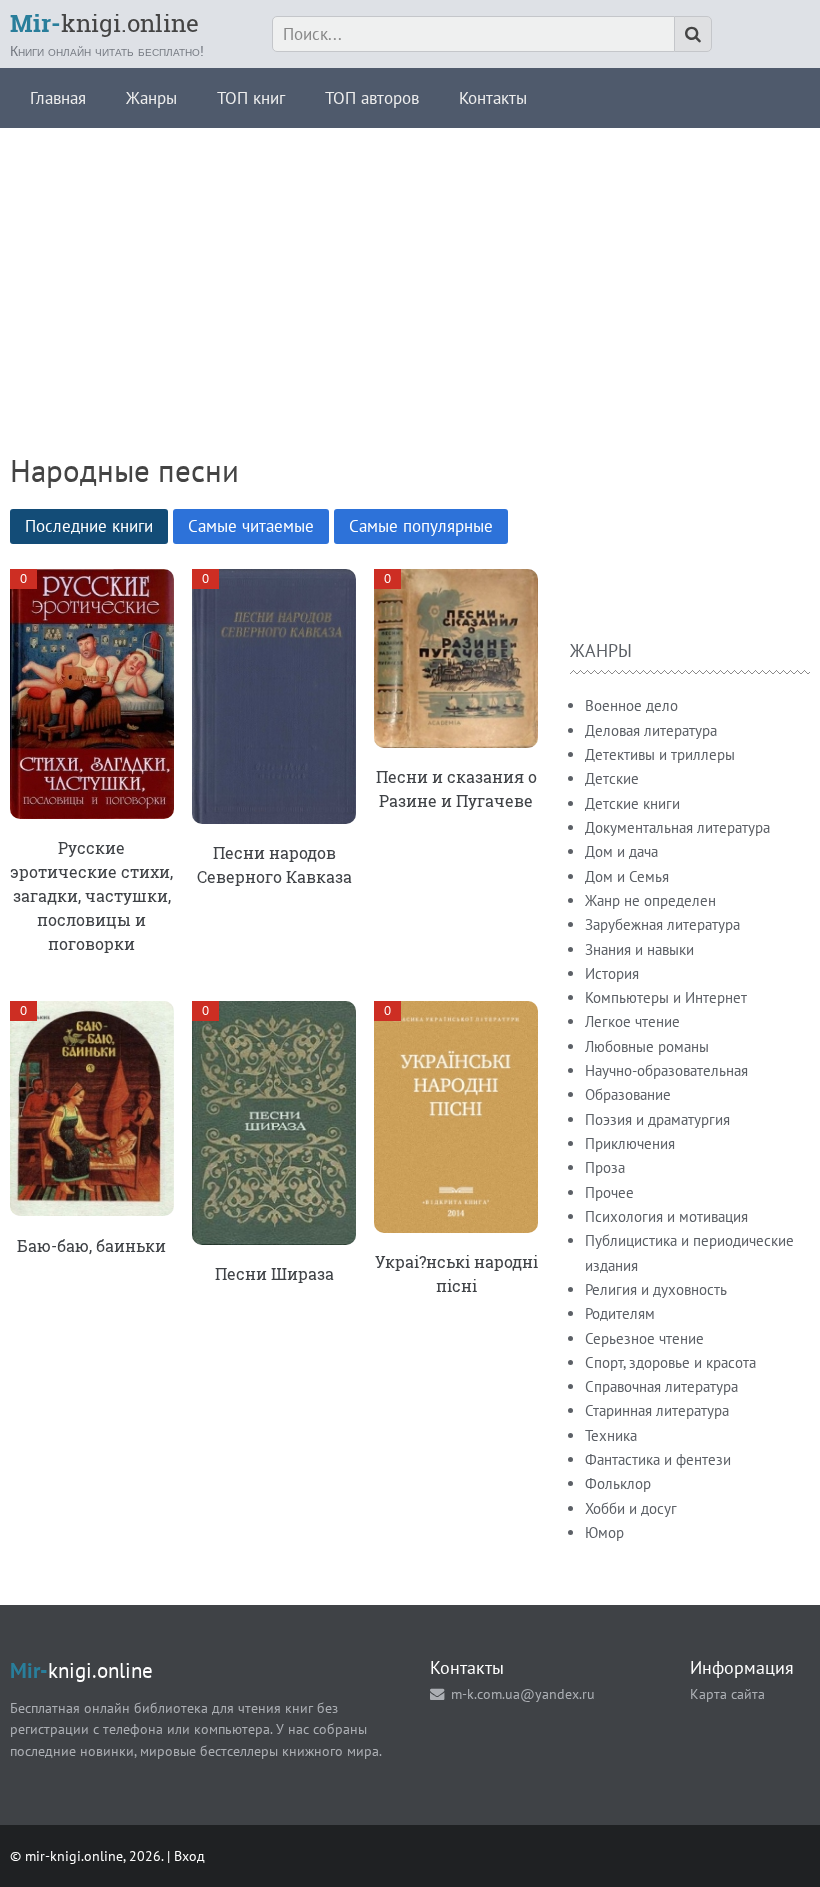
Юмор (604, 1532)
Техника (611, 1435)
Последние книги (89, 526)
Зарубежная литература (662, 924)
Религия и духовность (656, 1289)
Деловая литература (651, 730)
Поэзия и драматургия (657, 1119)
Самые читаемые (251, 526)
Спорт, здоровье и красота (670, 1362)
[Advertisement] (410, 268)
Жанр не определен (650, 900)
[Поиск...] (693, 34)
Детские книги (632, 803)
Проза (605, 1167)
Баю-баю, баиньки (91, 1245)
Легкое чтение (632, 1021)
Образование (628, 1094)
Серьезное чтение (644, 1338)
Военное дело (631, 705)
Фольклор (618, 1483)
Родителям (620, 1313)
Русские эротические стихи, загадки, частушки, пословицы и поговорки (91, 895)
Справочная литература (661, 1386)
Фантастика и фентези (658, 1459)
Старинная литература (657, 1410)
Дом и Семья (627, 876)
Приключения (630, 1143)
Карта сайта (727, 1693)
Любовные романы (647, 1046)
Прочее (609, 1192)
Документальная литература (677, 827)
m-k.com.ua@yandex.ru (523, 1693)
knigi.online (104, 23)
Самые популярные (421, 526)
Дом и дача (621, 851)
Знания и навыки (639, 949)
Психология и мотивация (666, 1216)
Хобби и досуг (631, 1508)
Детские (612, 778)
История (612, 973)
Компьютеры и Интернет (666, 997)
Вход (189, 1855)
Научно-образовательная (666, 1070)
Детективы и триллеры (660, 754)
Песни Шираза (274, 1273)
